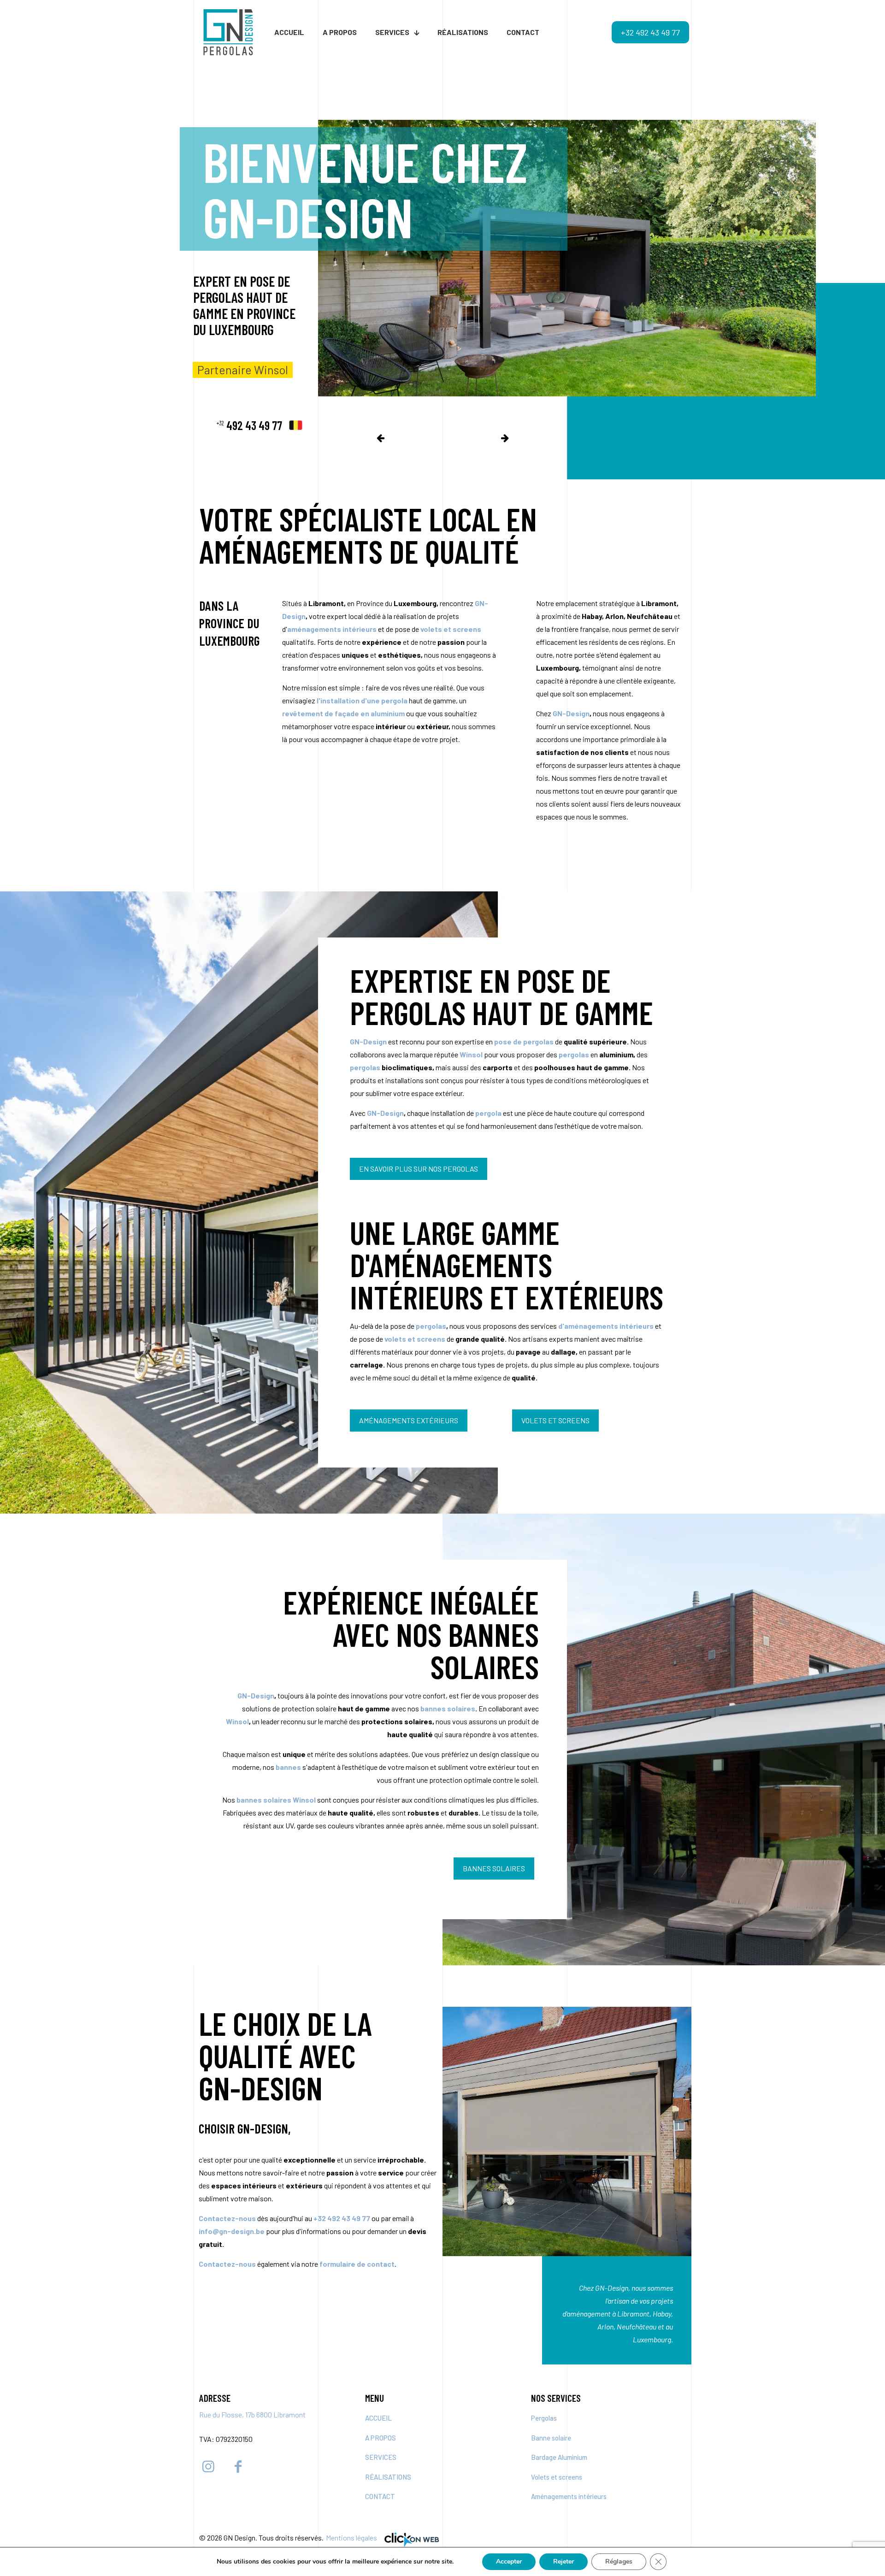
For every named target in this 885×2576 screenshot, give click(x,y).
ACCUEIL (378, 2418)
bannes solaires (448, 1708)
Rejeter (563, 2561)
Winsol (237, 1721)
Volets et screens (557, 2477)
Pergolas (544, 2418)
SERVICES (381, 2457)
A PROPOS (381, 2438)
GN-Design (571, 713)
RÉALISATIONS (388, 2477)
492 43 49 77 (249, 425)
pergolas (431, 1326)
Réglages (619, 2561)
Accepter (509, 2561)
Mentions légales (351, 2538)
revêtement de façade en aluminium (343, 713)
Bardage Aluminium (559, 2457)
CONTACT (380, 2496)
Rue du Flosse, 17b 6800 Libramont (252, 2414)
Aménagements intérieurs (569, 2496)
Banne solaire (551, 2438)
